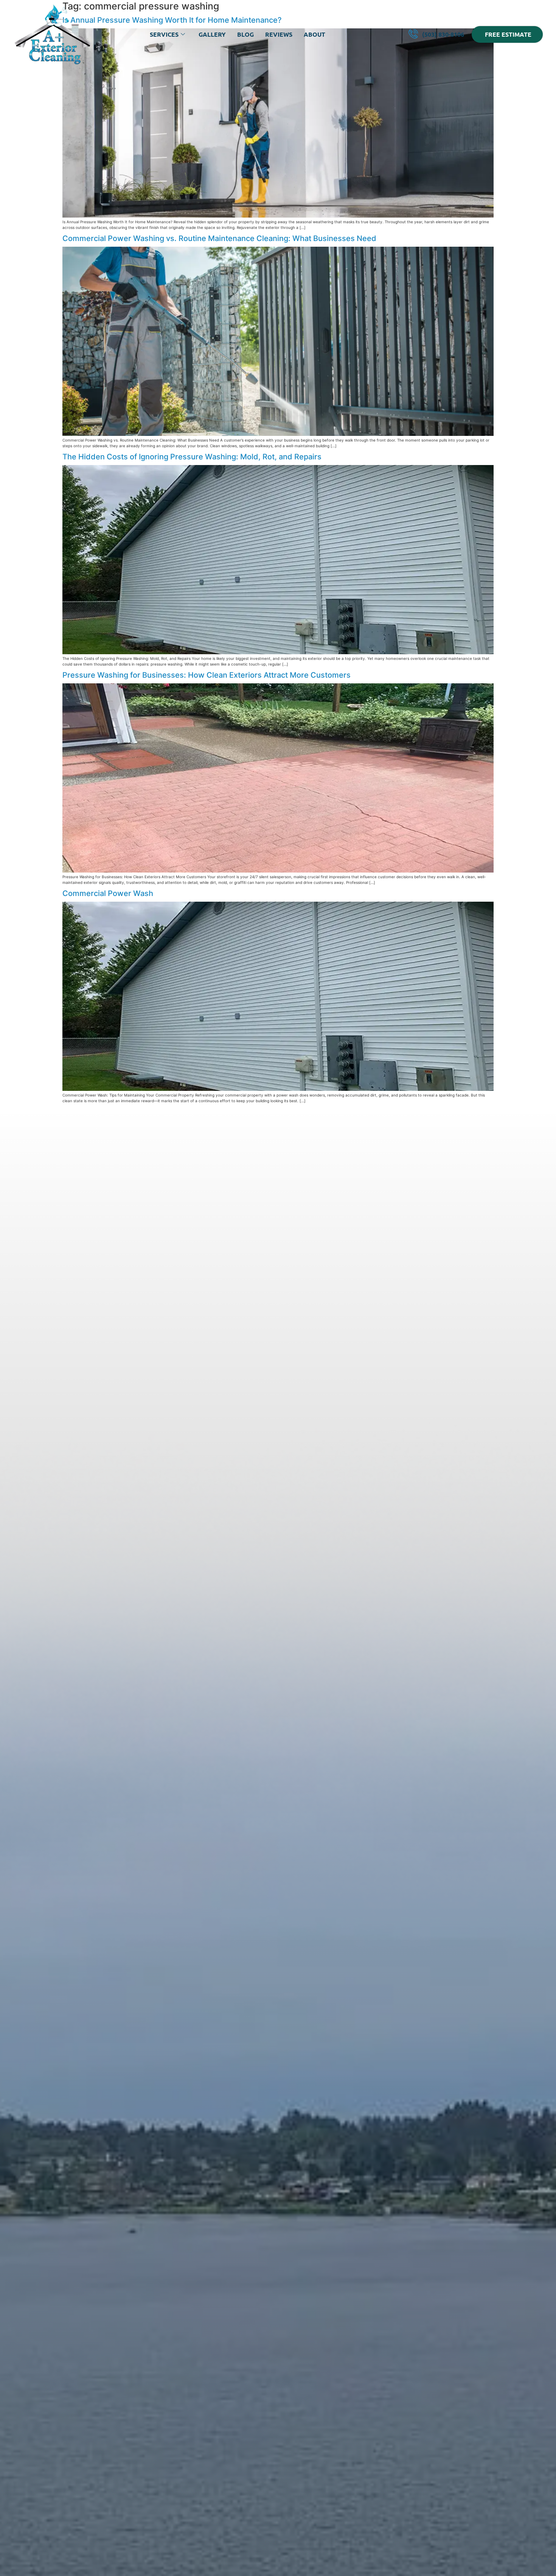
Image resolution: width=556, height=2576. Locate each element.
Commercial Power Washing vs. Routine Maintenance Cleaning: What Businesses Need (219, 238)
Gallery (212, 34)
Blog (245, 34)
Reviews (279, 34)
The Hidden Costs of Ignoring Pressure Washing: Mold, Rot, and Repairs (192, 457)
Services (164, 34)
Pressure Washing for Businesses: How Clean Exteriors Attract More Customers (207, 675)
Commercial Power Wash (108, 893)
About (314, 34)
